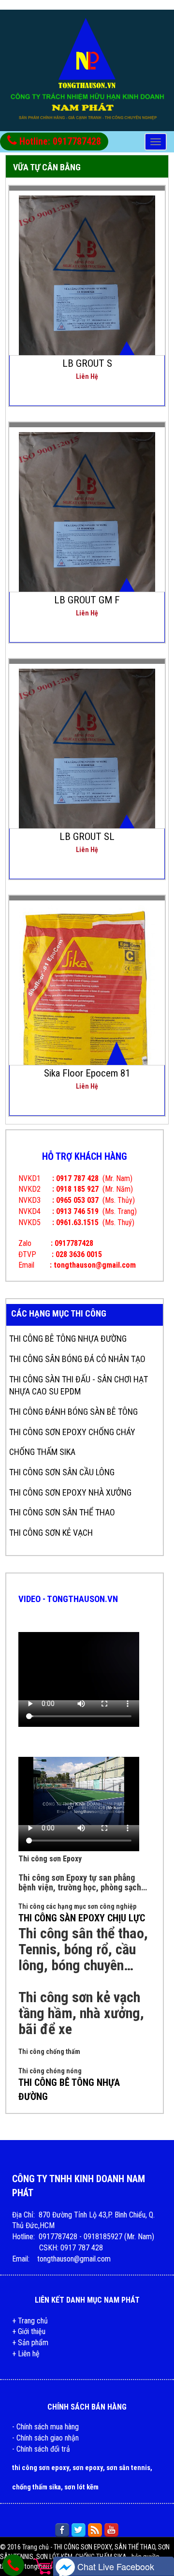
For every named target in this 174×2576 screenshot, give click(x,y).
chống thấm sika (36, 2487)
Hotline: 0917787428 (59, 141)
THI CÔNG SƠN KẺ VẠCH (51, 1533)
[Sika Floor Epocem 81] (87, 1004)
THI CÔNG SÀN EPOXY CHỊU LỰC (82, 1918)
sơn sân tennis (128, 2468)
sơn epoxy (88, 2468)
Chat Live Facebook (115, 2566)
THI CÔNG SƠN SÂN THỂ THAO (62, 1512)
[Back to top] (158, 2549)
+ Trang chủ (30, 2321)
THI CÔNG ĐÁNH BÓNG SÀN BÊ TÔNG (73, 1412)
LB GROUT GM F (87, 600)
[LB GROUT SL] (87, 764)
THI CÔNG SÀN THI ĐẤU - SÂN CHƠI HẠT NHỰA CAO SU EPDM (79, 1385)
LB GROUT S (87, 363)
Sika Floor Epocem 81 (87, 1073)
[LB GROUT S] (87, 291)
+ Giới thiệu (29, 2331)
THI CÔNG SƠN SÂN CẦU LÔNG (62, 1472)
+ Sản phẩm (30, 2343)
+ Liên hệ (26, 2354)
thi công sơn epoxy (41, 2468)
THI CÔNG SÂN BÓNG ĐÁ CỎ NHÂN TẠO (77, 1359)
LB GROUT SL (87, 837)
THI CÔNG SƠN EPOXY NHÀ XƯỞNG (70, 1492)
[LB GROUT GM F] (87, 528)
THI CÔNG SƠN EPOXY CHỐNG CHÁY (72, 1432)
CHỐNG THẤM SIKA (42, 1452)
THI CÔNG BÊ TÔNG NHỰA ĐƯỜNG (68, 1339)
